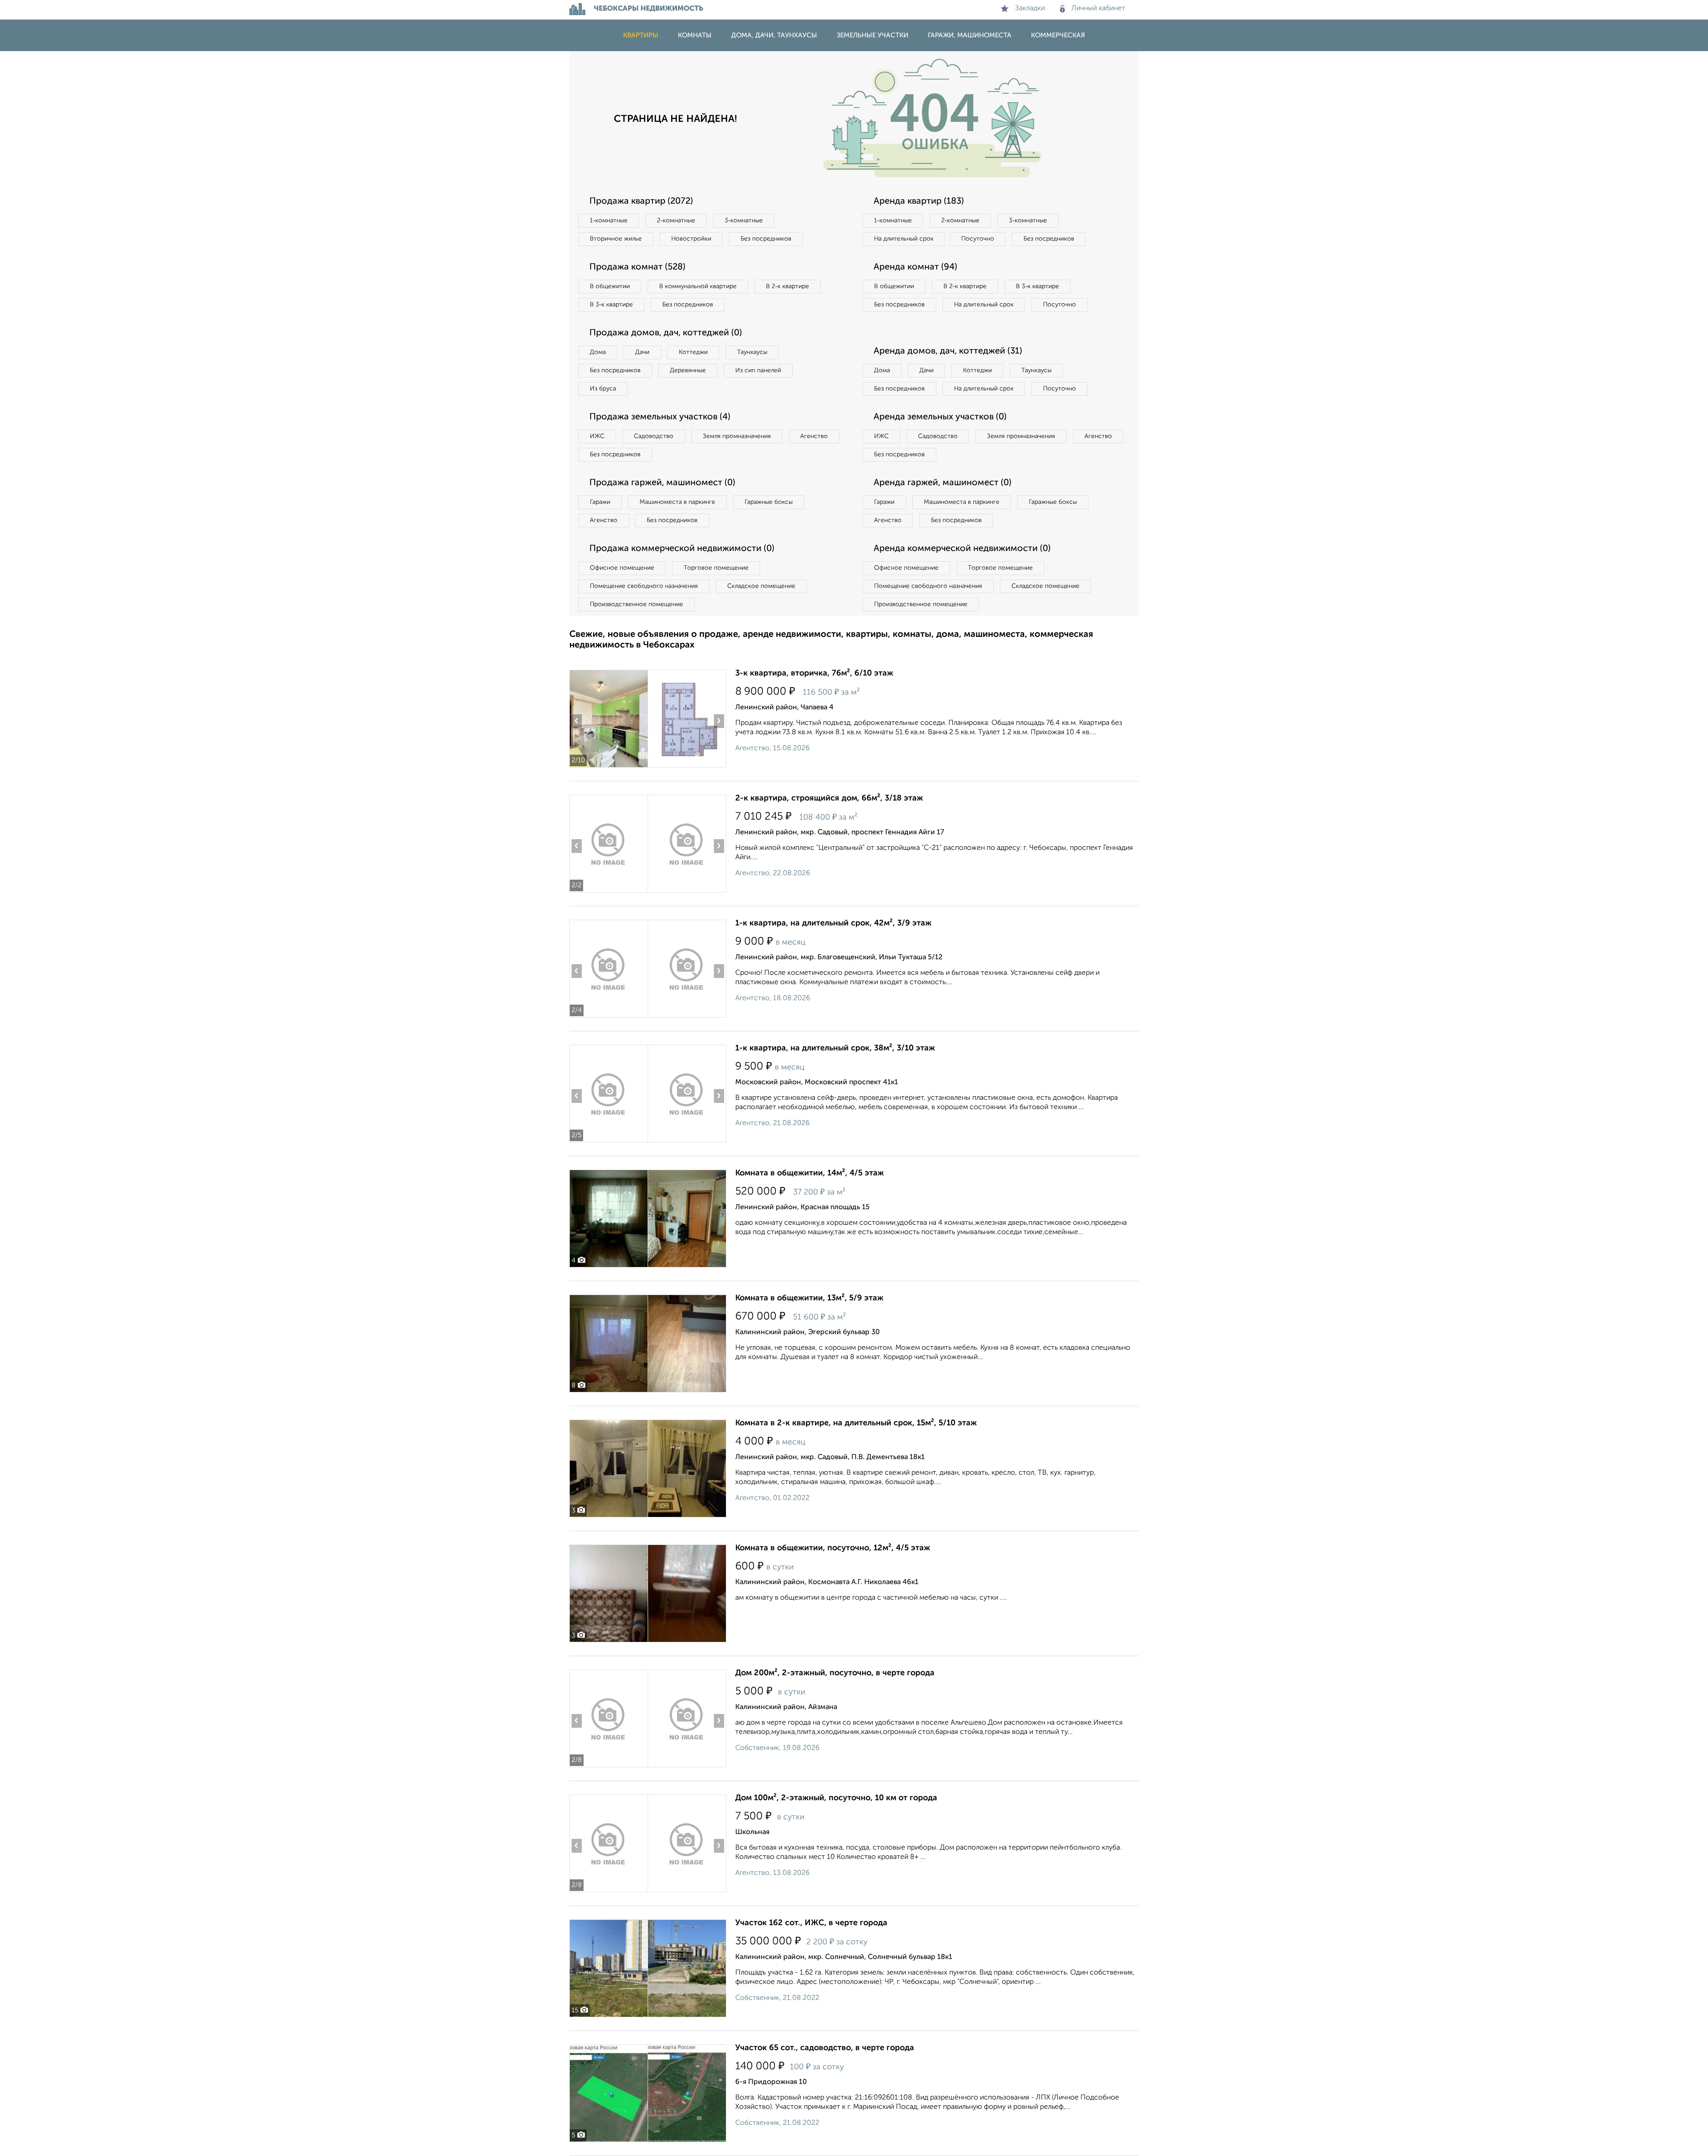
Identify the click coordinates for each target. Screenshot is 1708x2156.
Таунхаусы (752, 352)
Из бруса (603, 389)
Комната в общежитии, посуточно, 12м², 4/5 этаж (833, 1548)
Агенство (814, 436)
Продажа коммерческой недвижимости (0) (682, 549)
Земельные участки (872, 35)
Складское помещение (761, 586)
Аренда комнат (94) (915, 267)
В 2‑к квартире (788, 286)
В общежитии (610, 286)
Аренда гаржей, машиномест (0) (943, 483)
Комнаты (695, 35)
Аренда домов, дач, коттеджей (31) (948, 351)
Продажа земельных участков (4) (660, 417)
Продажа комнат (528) (637, 267)
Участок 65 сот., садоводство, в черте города (825, 2048)
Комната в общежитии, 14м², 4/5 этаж (810, 1173)
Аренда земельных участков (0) (940, 417)
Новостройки (691, 239)
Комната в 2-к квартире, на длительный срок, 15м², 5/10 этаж (856, 1423)
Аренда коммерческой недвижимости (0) (962, 549)
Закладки (1030, 8)
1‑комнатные (609, 221)
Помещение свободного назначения (644, 586)
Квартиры (641, 35)
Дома (598, 352)
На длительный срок (904, 239)
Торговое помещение (716, 568)
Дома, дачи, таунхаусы (774, 35)
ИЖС (597, 436)
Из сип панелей (758, 370)
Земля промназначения (737, 436)
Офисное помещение (622, 568)
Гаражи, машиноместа (970, 35)
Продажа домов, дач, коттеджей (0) (666, 333)
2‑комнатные (676, 221)
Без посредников (766, 239)
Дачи (642, 352)
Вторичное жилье (616, 239)
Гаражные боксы (769, 502)
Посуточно (978, 239)
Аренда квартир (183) (919, 201)
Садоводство (654, 436)
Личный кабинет (1098, 8)
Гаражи (600, 502)
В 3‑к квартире (611, 305)
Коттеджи (693, 352)
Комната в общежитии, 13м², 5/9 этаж (809, 1298)
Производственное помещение (636, 604)
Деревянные (688, 370)
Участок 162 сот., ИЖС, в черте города (811, 1923)
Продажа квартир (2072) (641, 201)
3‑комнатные (744, 221)
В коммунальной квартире (698, 286)
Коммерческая (1058, 35)
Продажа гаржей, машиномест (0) (662, 483)
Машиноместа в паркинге (677, 502)
